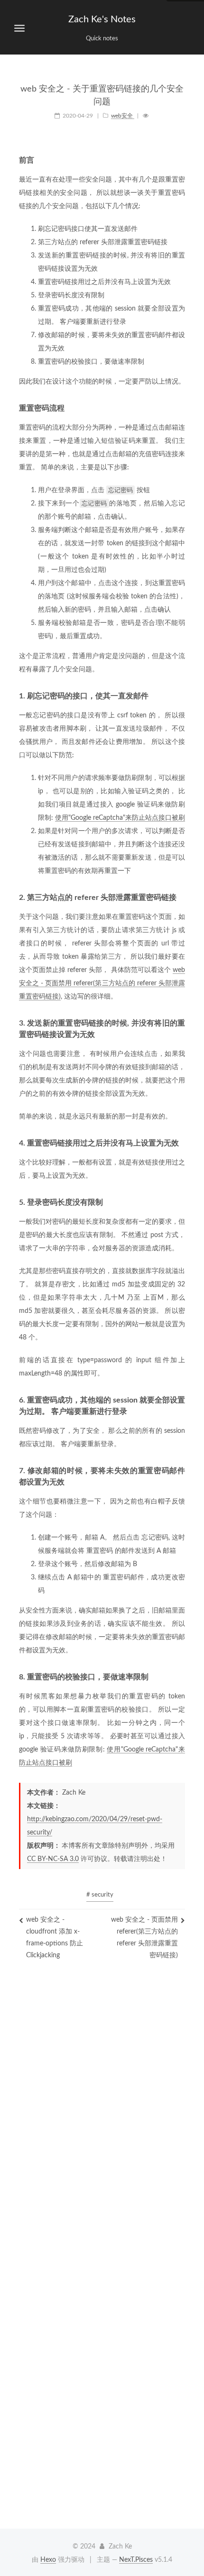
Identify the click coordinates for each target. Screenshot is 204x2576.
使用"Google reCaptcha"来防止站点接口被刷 (120, 818)
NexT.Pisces (136, 2560)
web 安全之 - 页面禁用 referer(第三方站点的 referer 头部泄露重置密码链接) (102, 983)
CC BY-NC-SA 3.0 (53, 1859)
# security (100, 1895)
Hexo (48, 2560)
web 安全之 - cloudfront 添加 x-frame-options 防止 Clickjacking (55, 1938)
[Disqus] (102, 2122)
